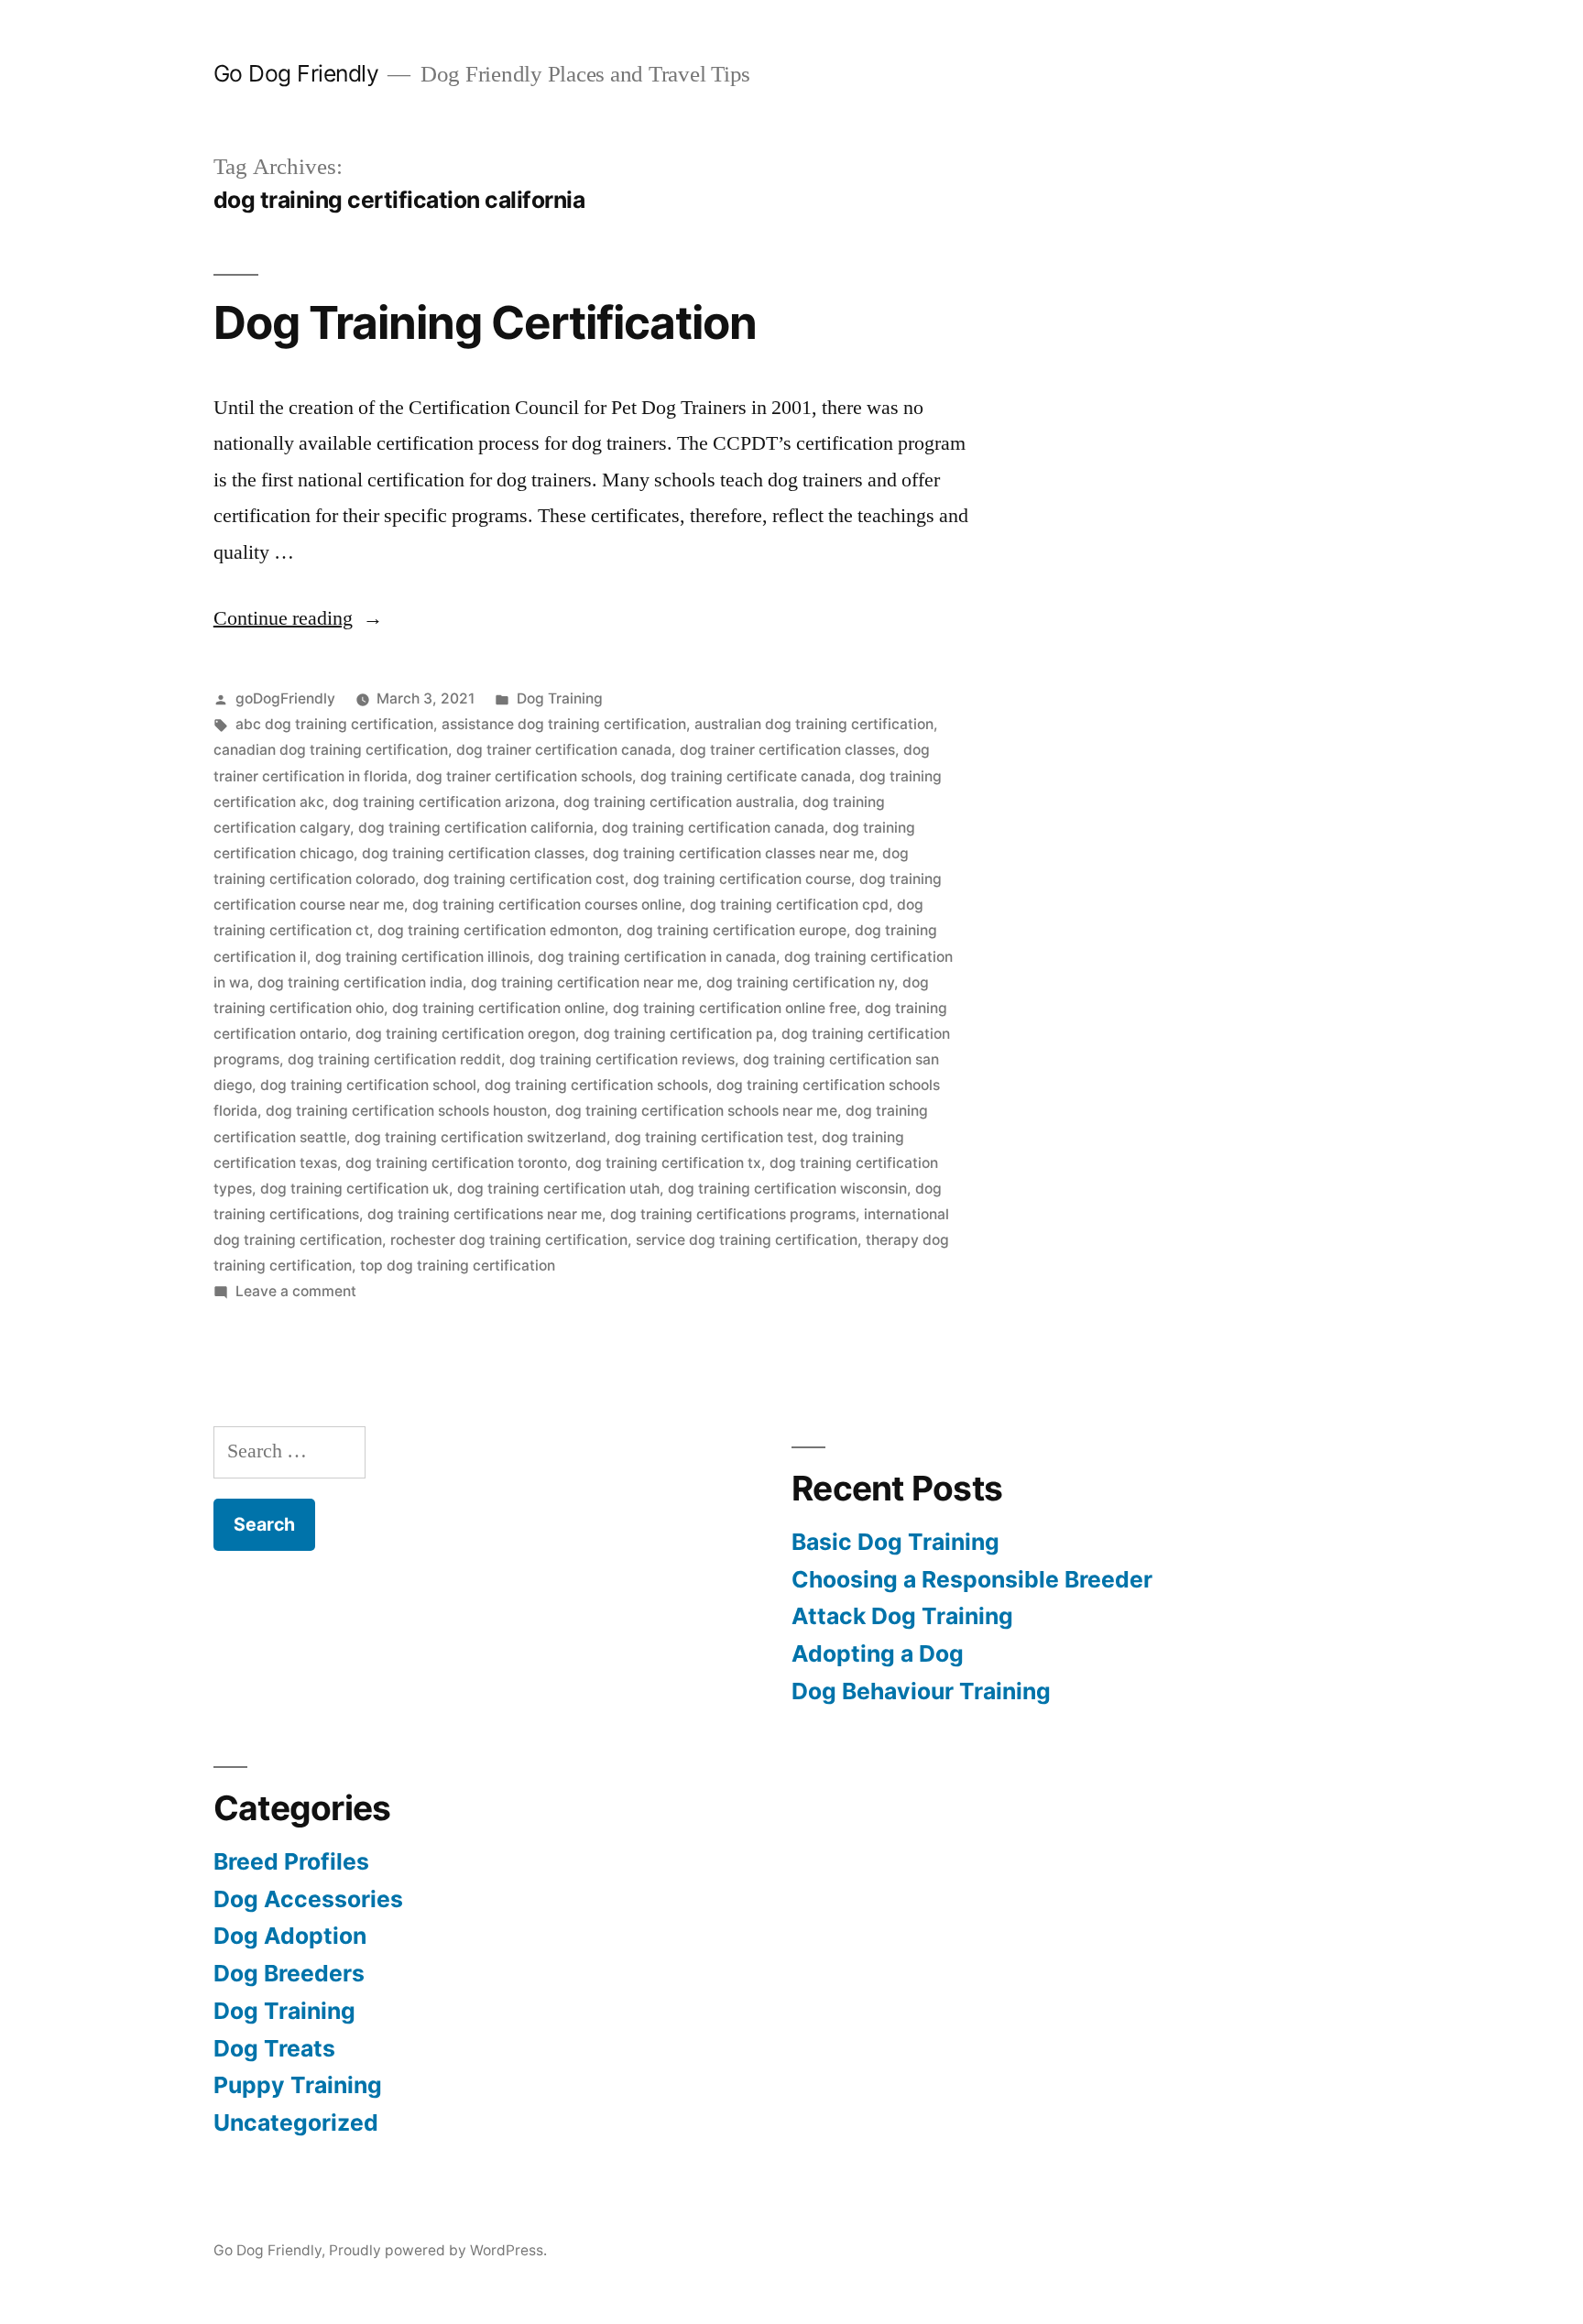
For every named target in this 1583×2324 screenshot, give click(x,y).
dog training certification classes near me (733, 853)
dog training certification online (498, 1008)
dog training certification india (360, 982)
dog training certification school (368, 1085)
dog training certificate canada (746, 776)
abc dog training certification (334, 724)
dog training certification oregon (465, 1034)
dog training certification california (476, 828)
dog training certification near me (584, 982)
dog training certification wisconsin (787, 1189)
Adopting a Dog (878, 1653)
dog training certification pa (678, 1034)
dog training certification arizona (444, 802)
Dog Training (560, 698)
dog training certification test (714, 1137)
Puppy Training (298, 2085)
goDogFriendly (285, 698)
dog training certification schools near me (696, 1111)
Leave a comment (296, 1291)
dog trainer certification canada (564, 750)
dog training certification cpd (789, 905)
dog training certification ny (800, 982)
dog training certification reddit (394, 1059)
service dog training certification (747, 1240)
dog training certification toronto (456, 1163)
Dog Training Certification (485, 322)
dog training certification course (742, 879)
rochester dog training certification (509, 1240)
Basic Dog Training (895, 1542)
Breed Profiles (291, 1861)
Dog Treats (274, 2048)
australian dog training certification (814, 724)
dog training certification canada (713, 828)
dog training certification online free (735, 1008)
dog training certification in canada (657, 957)
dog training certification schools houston (406, 1111)
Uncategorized (296, 2122)
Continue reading (298, 618)
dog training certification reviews (622, 1059)
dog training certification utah (558, 1189)
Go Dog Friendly (296, 73)
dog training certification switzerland (480, 1137)
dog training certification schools (596, 1085)
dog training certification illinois (422, 957)
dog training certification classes (473, 853)
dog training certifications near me (485, 1214)
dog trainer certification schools (524, 776)
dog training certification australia (679, 802)
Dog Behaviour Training (921, 1691)
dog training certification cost (524, 879)
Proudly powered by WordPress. (438, 2250)
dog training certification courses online (547, 905)
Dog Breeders (289, 1973)
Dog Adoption (290, 1936)
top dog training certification (458, 1266)
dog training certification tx (668, 1163)
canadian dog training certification (331, 750)
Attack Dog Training (902, 1616)
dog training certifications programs (733, 1214)
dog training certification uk (355, 1189)
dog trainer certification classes (787, 750)
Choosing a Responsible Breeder (972, 1579)
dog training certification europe (737, 930)
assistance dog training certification (564, 724)
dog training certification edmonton (498, 930)
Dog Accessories (308, 1899)
